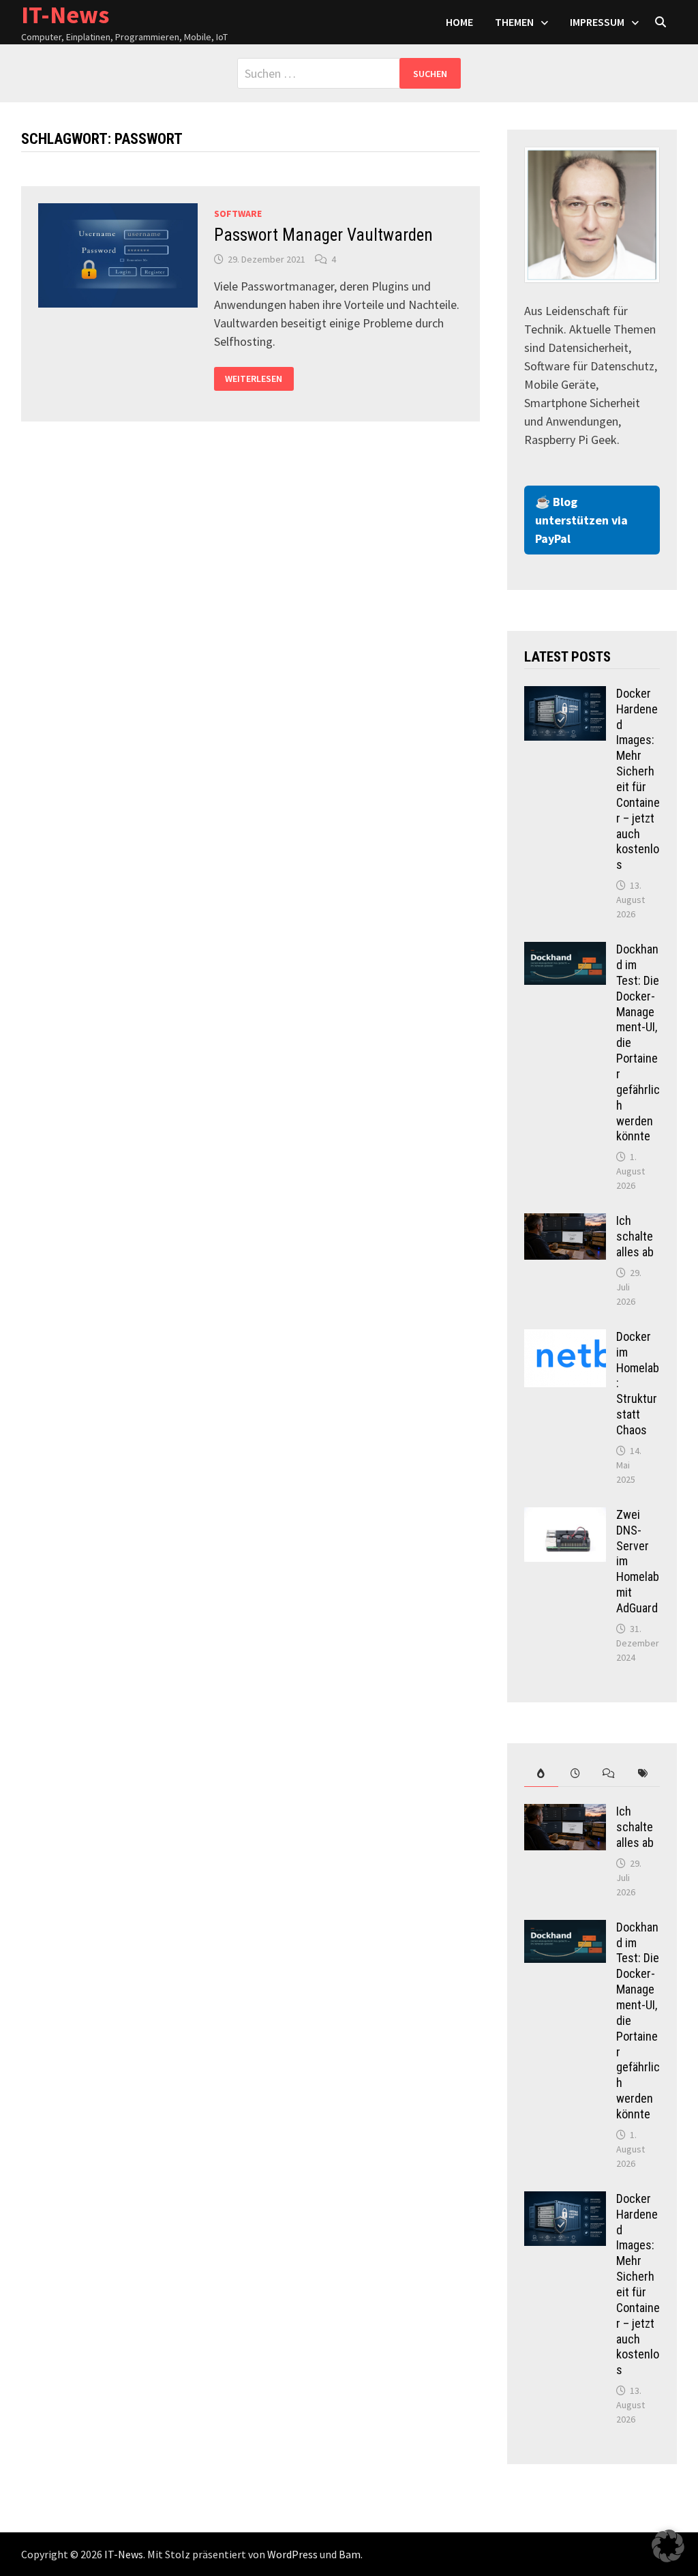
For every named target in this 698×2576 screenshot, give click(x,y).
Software (238, 213)
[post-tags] (643, 1774)
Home (459, 22)
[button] (668, 2546)
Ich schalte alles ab (635, 1236)
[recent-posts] (575, 1774)
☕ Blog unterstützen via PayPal (581, 520)
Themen (514, 22)
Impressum (597, 22)
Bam (350, 2554)
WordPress (292, 2554)
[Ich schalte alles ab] (565, 1223)
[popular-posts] (541, 1774)
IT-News (124, 2554)
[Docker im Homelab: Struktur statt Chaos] (565, 1338)
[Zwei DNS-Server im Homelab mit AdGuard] (565, 1516)
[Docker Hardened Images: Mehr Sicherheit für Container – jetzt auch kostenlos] (565, 695)
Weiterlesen (255, 379)
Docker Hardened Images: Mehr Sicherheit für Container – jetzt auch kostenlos (638, 779)
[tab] (541, 1774)
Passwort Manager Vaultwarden (323, 235)
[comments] (609, 1774)
